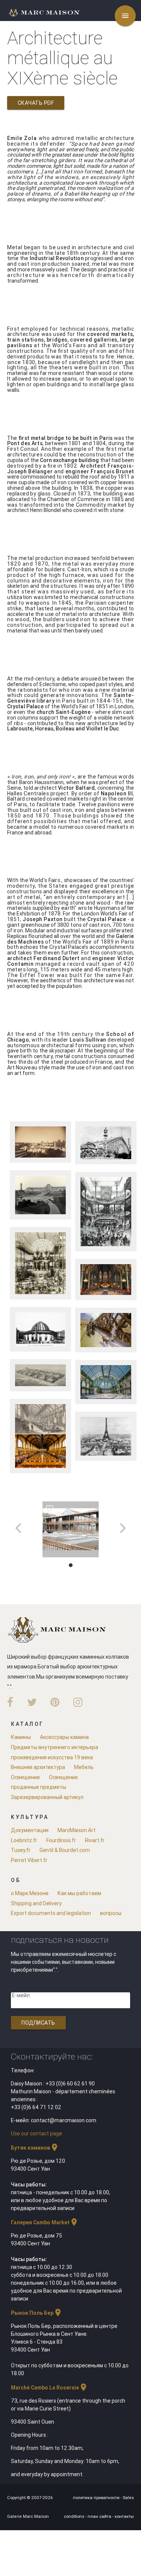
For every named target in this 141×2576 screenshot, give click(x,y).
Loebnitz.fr (24, 1840)
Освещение (25, 1777)
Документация (30, 1830)
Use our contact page (36, 2133)
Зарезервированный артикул (47, 1797)
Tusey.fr (21, 1850)
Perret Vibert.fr (29, 1860)
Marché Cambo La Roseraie (49, 2388)
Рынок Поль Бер (37, 2313)
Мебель (84, 1767)
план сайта (100, 2516)
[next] (122, 1528)
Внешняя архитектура (38, 1767)
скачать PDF (36, 103)
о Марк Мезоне (30, 1893)
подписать (38, 2023)
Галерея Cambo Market (45, 2222)
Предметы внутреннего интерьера (55, 1747)
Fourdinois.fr (61, 1840)
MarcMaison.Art (77, 1830)
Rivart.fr (95, 1840)
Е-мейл (21, 1995)
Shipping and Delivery (36, 1903)
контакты (124, 2516)
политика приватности (97, 2498)
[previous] (19, 1528)
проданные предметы (39, 1787)
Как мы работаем (79, 1893)
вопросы (111, 1913)
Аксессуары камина (64, 1737)
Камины (21, 1737)
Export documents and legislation (51, 1913)
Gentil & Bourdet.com (65, 1850)
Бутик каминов (35, 2148)
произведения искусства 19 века (52, 1757)
